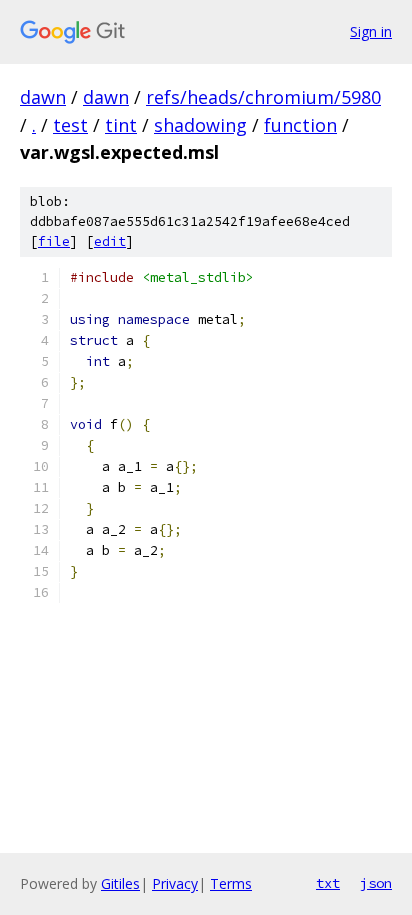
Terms (231, 883)
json (376, 883)
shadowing (200, 125)
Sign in (371, 31)
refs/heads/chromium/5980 (263, 97)
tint (121, 125)
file (54, 241)
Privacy (175, 883)
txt (328, 883)
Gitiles (120, 883)
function (300, 125)
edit (110, 241)
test (70, 125)
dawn (43, 97)
